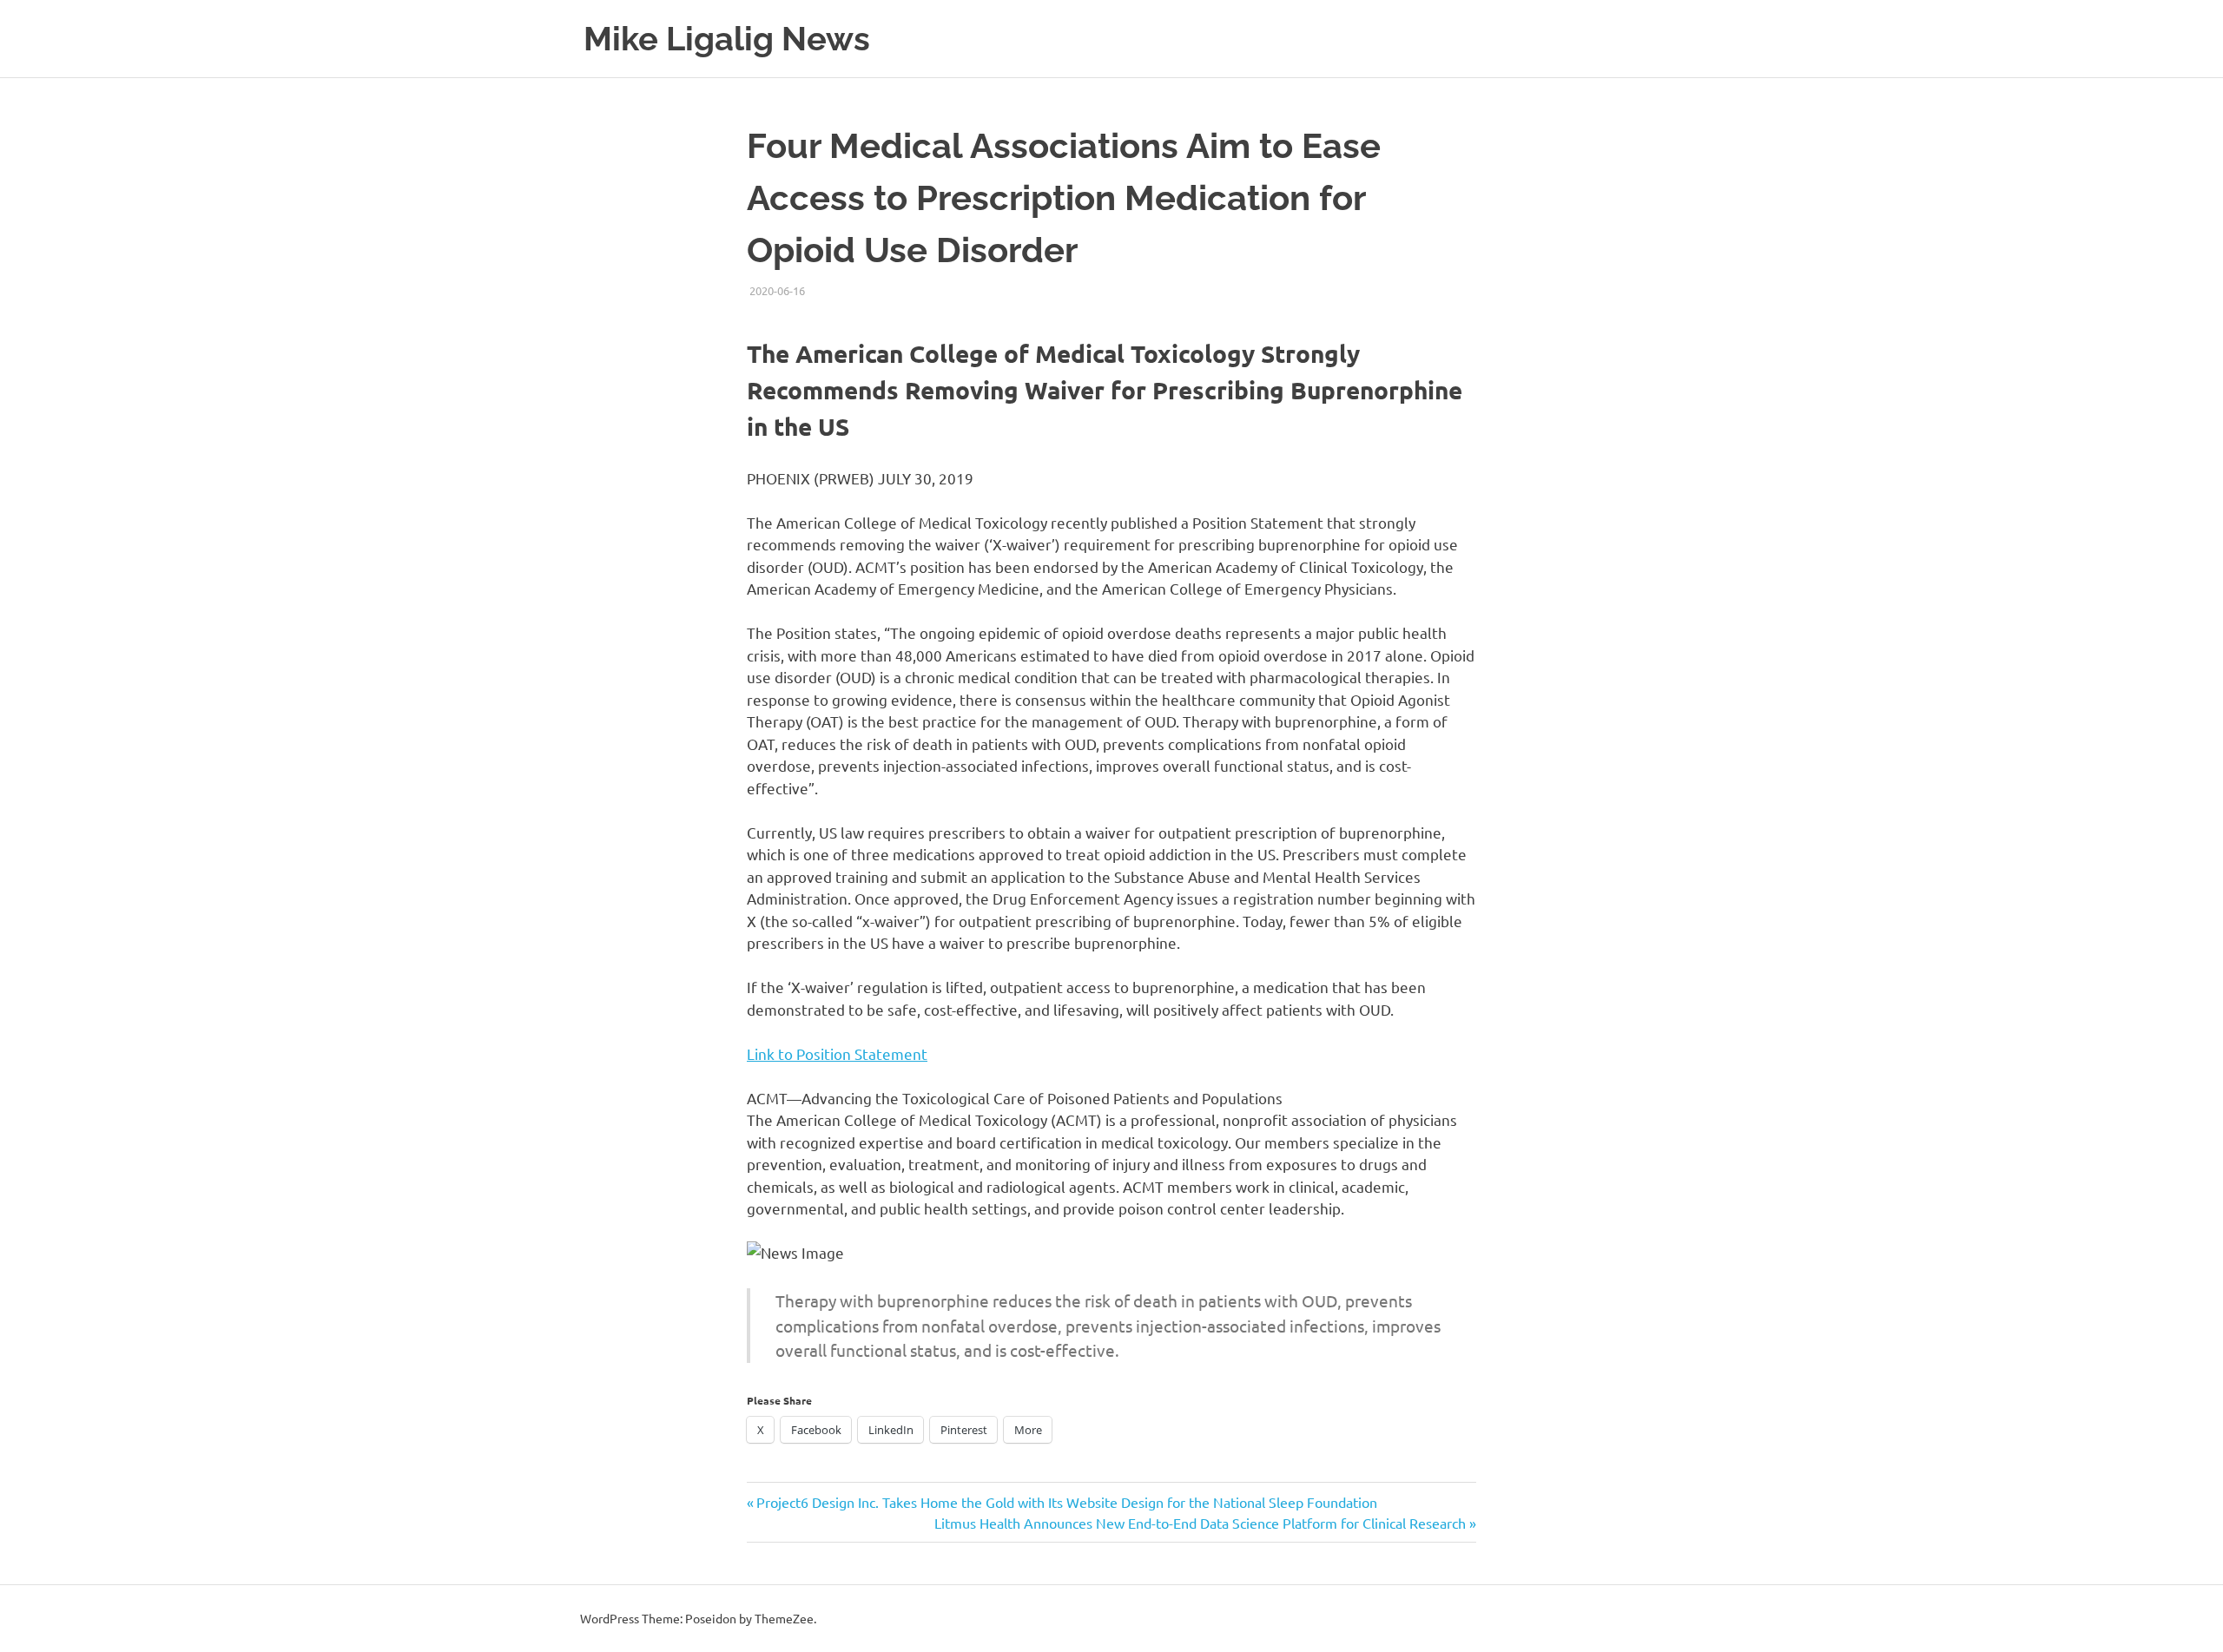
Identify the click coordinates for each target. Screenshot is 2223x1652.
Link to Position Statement (837, 1053)
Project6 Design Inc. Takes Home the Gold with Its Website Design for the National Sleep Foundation (1066, 1502)
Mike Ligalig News (727, 39)
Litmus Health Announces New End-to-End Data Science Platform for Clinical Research (1200, 1523)
